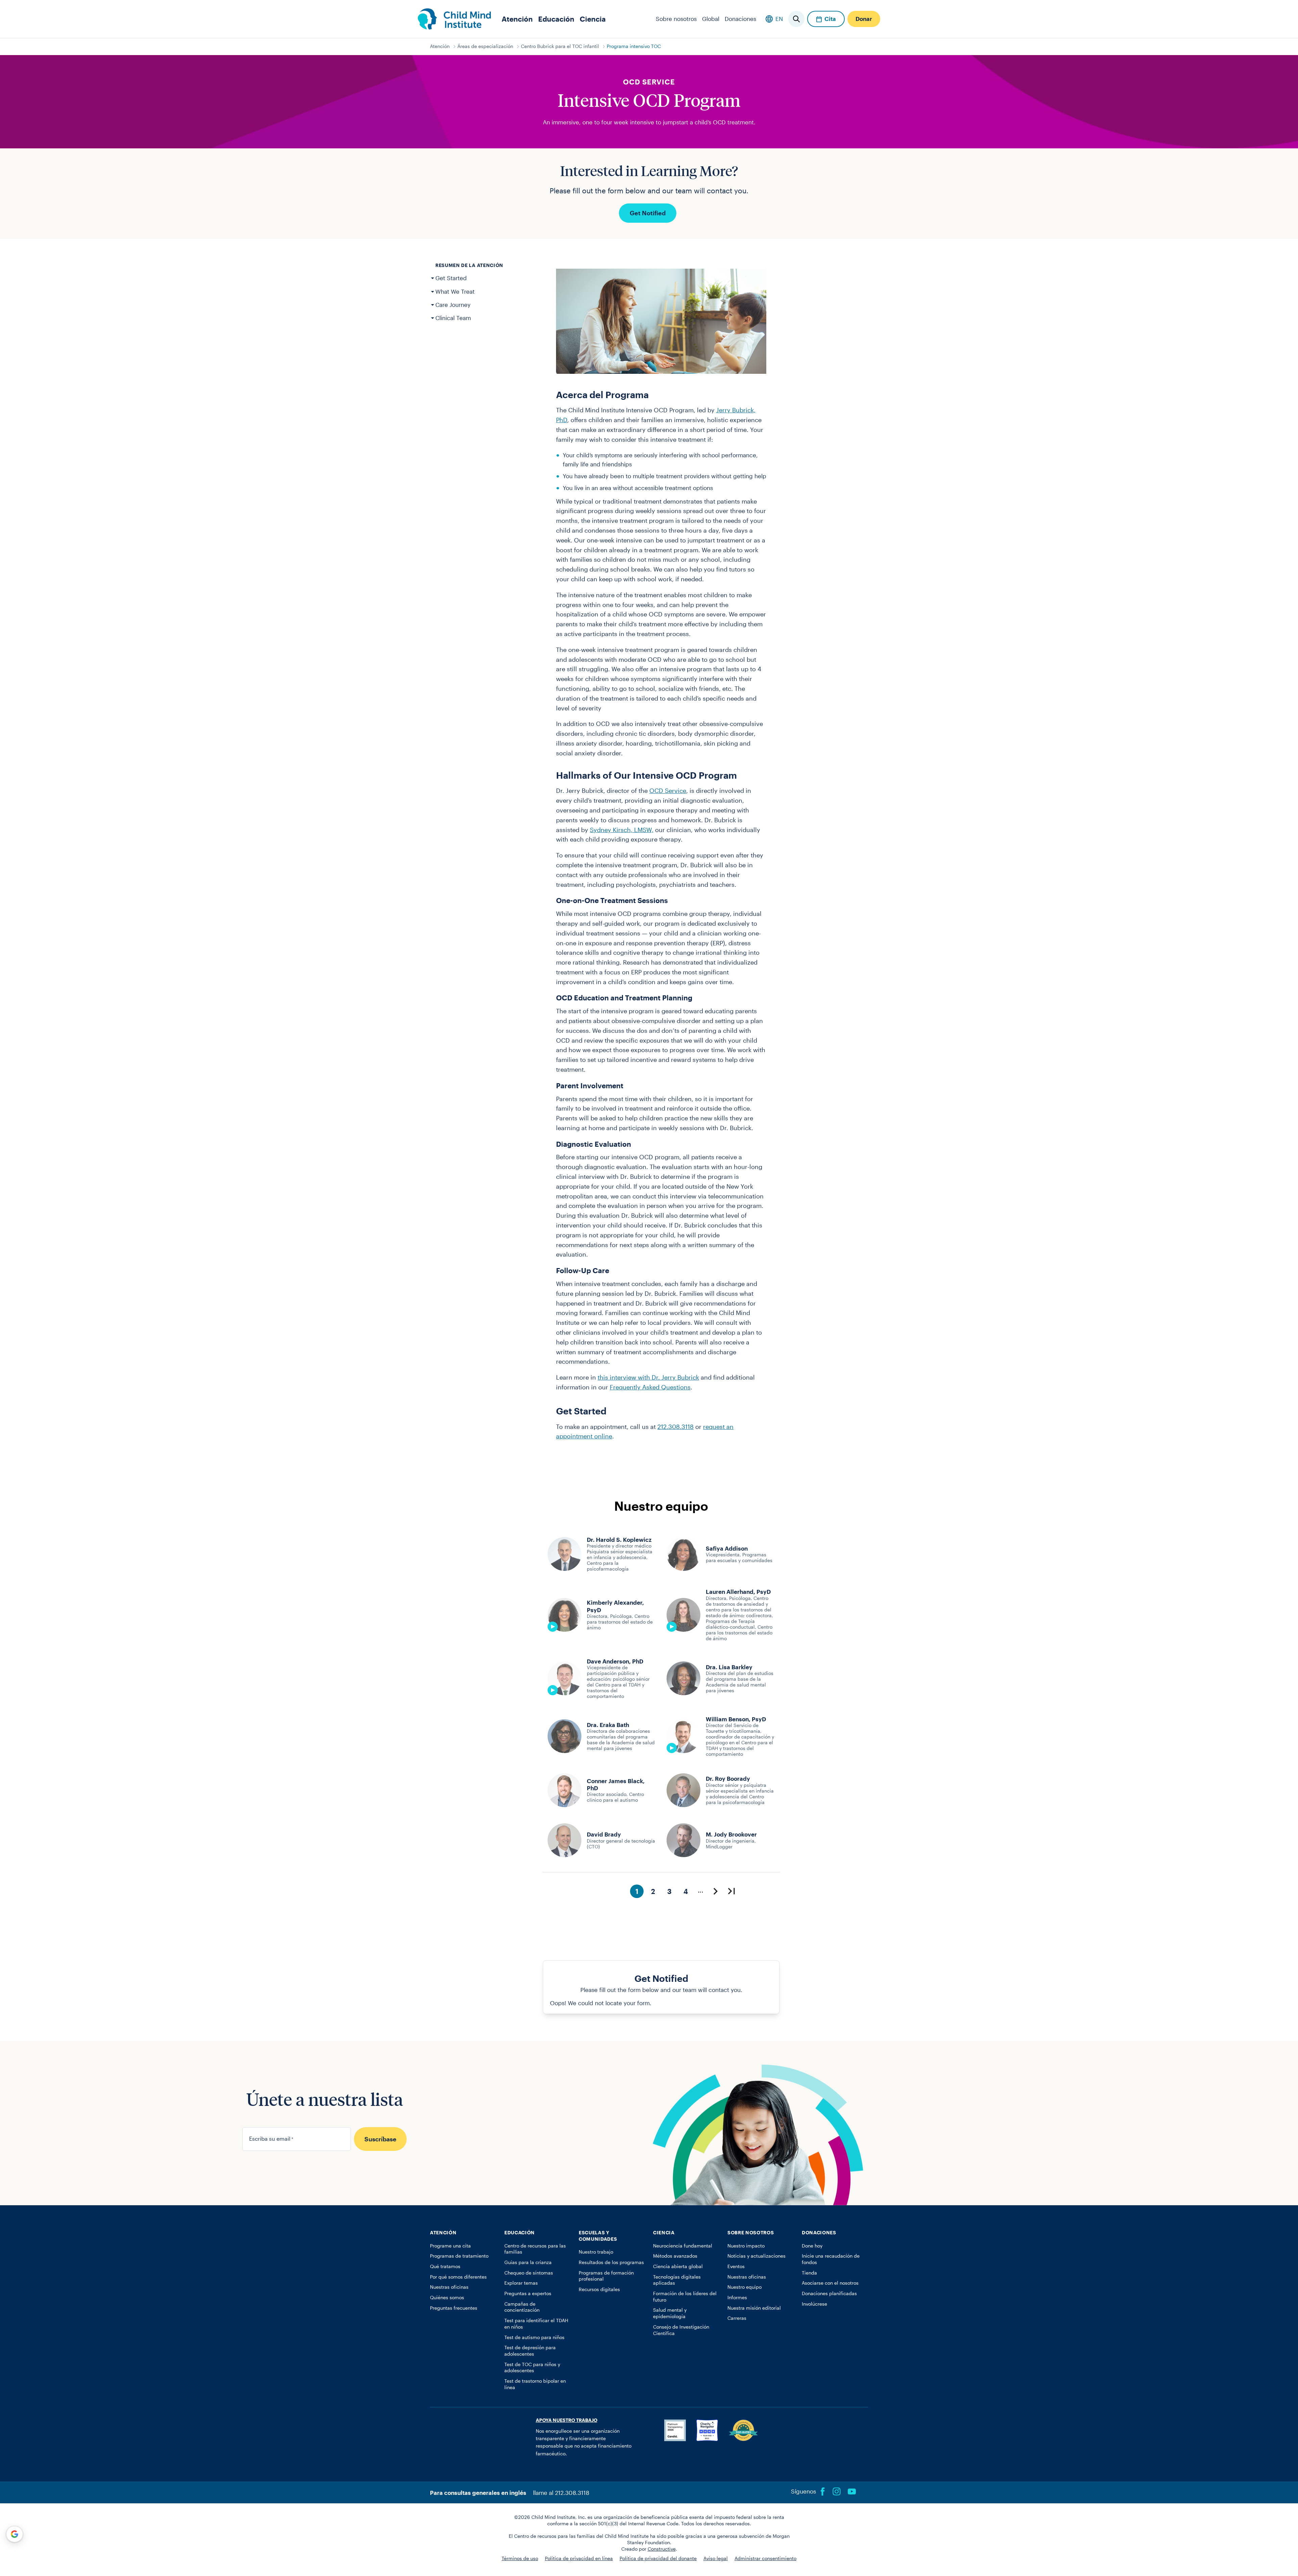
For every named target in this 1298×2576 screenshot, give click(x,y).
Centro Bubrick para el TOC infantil (560, 46)
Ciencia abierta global (678, 2266)
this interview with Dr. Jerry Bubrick (648, 1377)
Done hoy (812, 2246)
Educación (556, 19)
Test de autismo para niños (534, 2337)
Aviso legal (716, 2558)
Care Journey (453, 305)
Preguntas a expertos (528, 2293)
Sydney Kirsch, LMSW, (622, 830)
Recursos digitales (599, 2289)
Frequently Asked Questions (650, 1387)
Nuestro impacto (746, 2246)
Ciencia (593, 19)
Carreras (737, 2318)
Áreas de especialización (485, 46)
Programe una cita (450, 2246)
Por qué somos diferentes (458, 2277)
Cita (830, 19)
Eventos (736, 2266)
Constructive (662, 2549)
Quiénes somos (447, 2298)
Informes (737, 2298)
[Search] (796, 19)
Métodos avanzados (675, 2256)
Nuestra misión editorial (754, 2308)
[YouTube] (852, 2492)
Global (711, 19)
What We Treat (455, 291)
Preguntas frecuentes (454, 2308)
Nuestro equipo (744, 2287)
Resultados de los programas (611, 2262)
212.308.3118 (676, 1427)
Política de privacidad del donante (658, 2558)
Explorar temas (521, 2283)
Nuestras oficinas (449, 2287)
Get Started (451, 278)
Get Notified (648, 213)
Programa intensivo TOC (634, 46)
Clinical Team (453, 318)
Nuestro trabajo (596, 2252)
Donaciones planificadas (829, 2293)
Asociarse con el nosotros (830, 2283)
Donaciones (740, 19)
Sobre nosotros (676, 19)
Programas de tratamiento (459, 2256)
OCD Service (668, 791)
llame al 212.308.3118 (561, 2493)
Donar (864, 19)
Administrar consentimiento (765, 2558)
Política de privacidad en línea (579, 2558)
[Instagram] (837, 2492)
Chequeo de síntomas (529, 2273)
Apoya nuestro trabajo (567, 2420)
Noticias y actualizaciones (756, 2256)
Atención (517, 19)
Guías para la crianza (528, 2262)
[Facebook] (823, 2492)
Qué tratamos (445, 2266)
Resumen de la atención (469, 265)
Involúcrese (814, 2304)
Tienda (809, 2273)
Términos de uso (520, 2558)
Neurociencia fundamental (683, 2246)
